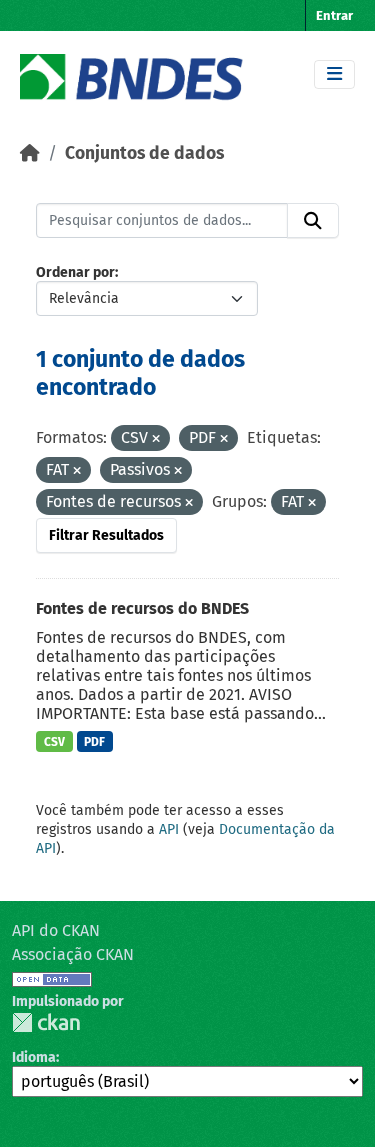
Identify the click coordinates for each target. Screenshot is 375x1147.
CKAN (46, 1022)
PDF (94, 742)
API (169, 829)
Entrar (334, 15)
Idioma (34, 1057)
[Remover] (156, 439)
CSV (54, 742)
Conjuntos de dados (144, 153)
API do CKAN (56, 930)
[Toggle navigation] (334, 74)
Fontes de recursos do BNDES (142, 608)
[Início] (30, 153)
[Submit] (313, 221)
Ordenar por (75, 272)
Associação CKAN (73, 954)
